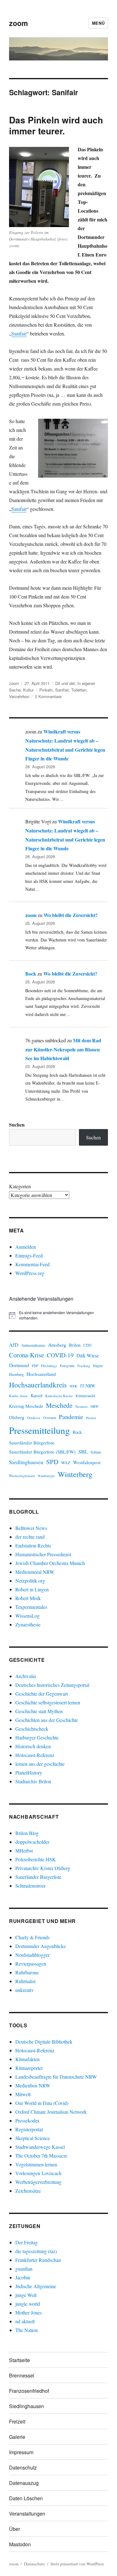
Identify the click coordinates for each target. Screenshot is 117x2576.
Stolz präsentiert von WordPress (77, 2564)
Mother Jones (29, 2312)
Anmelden (26, 1247)
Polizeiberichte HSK (36, 1859)
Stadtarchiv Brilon (33, 1781)
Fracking (84, 1366)
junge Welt (26, 2295)
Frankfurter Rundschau (38, 2260)
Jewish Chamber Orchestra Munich (50, 1563)
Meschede (59, 1405)
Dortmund (19, 1365)
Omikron (34, 1418)
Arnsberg (57, 1345)
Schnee (96, 1452)
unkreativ (24, 1990)
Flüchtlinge (49, 1366)
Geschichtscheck (32, 1729)
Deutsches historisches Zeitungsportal (52, 1685)
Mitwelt (23, 2094)
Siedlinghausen (26, 1462)
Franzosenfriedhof (29, 2391)
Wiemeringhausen (22, 1476)
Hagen (98, 1366)
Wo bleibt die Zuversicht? (71, 915)
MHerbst (24, 1850)
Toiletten (79, 690)
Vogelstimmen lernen (36, 2164)
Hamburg (16, 1374)
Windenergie (46, 1476)
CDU (88, 1345)
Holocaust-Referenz (35, 1755)
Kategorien (20, 1186)
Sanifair (19, 333)
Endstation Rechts (33, 1545)
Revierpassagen (31, 1964)
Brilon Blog (27, 1833)
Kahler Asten (18, 1396)
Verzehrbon (19, 696)
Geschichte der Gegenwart (41, 1694)
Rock (77, 1432)
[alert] (58, 1315)
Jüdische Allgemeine (36, 2286)
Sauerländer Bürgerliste (32, 1443)
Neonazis (81, 1407)
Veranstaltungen (27, 2514)
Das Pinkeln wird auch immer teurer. (56, 125)
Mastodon (20, 2544)
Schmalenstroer (30, 1886)
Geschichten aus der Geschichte (47, 1720)
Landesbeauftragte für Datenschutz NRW (56, 2077)
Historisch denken (33, 1746)
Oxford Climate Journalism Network (51, 2112)
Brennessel (22, 2375)
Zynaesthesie (28, 1624)
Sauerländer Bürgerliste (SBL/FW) (42, 1452)
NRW (95, 1406)
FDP (35, 1366)
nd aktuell (25, 2321)
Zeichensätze (28, 2191)
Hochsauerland (41, 1374)
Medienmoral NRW (35, 1572)
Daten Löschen (26, 2498)
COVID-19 (60, 1355)
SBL (83, 1451)
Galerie (17, 2437)
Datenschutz (23, 2467)
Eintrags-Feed (29, 1255)
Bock (31, 974)
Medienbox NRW (33, 2085)
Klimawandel (85, 1396)
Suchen (17, 1125)
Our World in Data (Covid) (42, 2103)
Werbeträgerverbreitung (38, 2182)
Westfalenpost (87, 1462)
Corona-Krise (27, 1355)
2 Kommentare (48, 696)
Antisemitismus (33, 1345)
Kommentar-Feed (32, 1264)
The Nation (27, 2330)
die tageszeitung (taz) (36, 2251)
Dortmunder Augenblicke (41, 1946)
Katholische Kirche (59, 1396)
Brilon (75, 1345)
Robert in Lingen (32, 1589)
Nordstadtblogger (32, 1955)
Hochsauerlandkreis (38, 1385)
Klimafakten (27, 2059)
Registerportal (29, 2129)
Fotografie (67, 1366)
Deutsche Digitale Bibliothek (44, 2042)
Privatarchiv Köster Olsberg (43, 1868)
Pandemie (71, 1417)
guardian (24, 2269)
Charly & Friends (32, 1937)
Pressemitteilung (39, 1430)
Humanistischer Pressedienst (43, 1554)
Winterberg (75, 1474)
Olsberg (17, 1417)
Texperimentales (31, 1607)
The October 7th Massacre (41, 2156)
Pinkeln (46, 690)
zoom (18, 23)
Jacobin (23, 2277)
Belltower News (31, 1528)
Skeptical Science (33, 2138)
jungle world (28, 2304)
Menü (98, 23)
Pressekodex (27, 2120)
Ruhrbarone (27, 1972)
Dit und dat (65, 683)
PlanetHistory (29, 1773)
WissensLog (27, 1616)
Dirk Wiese (88, 1355)
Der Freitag (27, 2242)
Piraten (91, 1418)
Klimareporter (29, 2068)
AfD (14, 1345)
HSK (73, 1386)
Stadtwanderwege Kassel (40, 2147)
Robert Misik (28, 1598)
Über (15, 2529)
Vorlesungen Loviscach (38, 2173)
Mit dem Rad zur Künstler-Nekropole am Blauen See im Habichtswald (63, 1049)
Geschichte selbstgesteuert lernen (48, 1702)
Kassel (37, 1395)
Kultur (28, 690)
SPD (52, 1462)
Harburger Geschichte (37, 1737)
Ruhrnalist (25, 1981)
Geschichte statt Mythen (39, 1711)
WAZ (66, 1463)
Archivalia (26, 1676)
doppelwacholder (32, 1842)
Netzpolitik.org (30, 1581)
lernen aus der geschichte (40, 1764)
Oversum (50, 1418)
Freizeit (17, 2421)
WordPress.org (30, 1273)
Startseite (19, 2360)
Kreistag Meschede (26, 1406)
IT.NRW (88, 1386)
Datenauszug (24, 2483)
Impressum (21, 2452)
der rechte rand (30, 1537)
